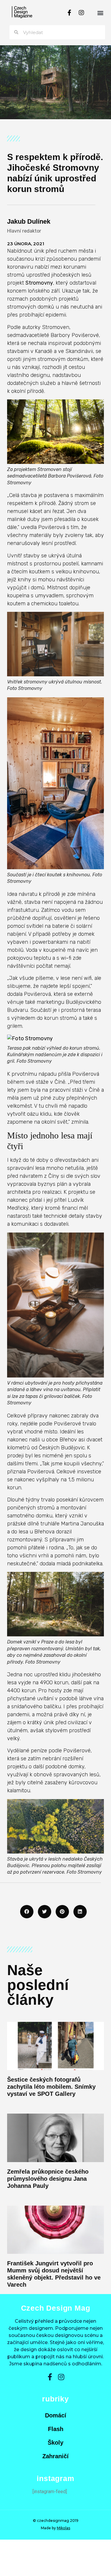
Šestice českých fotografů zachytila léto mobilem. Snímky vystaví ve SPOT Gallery (51, 2087)
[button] (100, 13)
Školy (55, 2443)
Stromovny (39, 283)
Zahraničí (55, 2456)
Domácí (56, 2415)
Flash (56, 2429)
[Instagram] (81, 13)
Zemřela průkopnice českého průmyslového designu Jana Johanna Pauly (48, 2179)
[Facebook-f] (70, 13)
